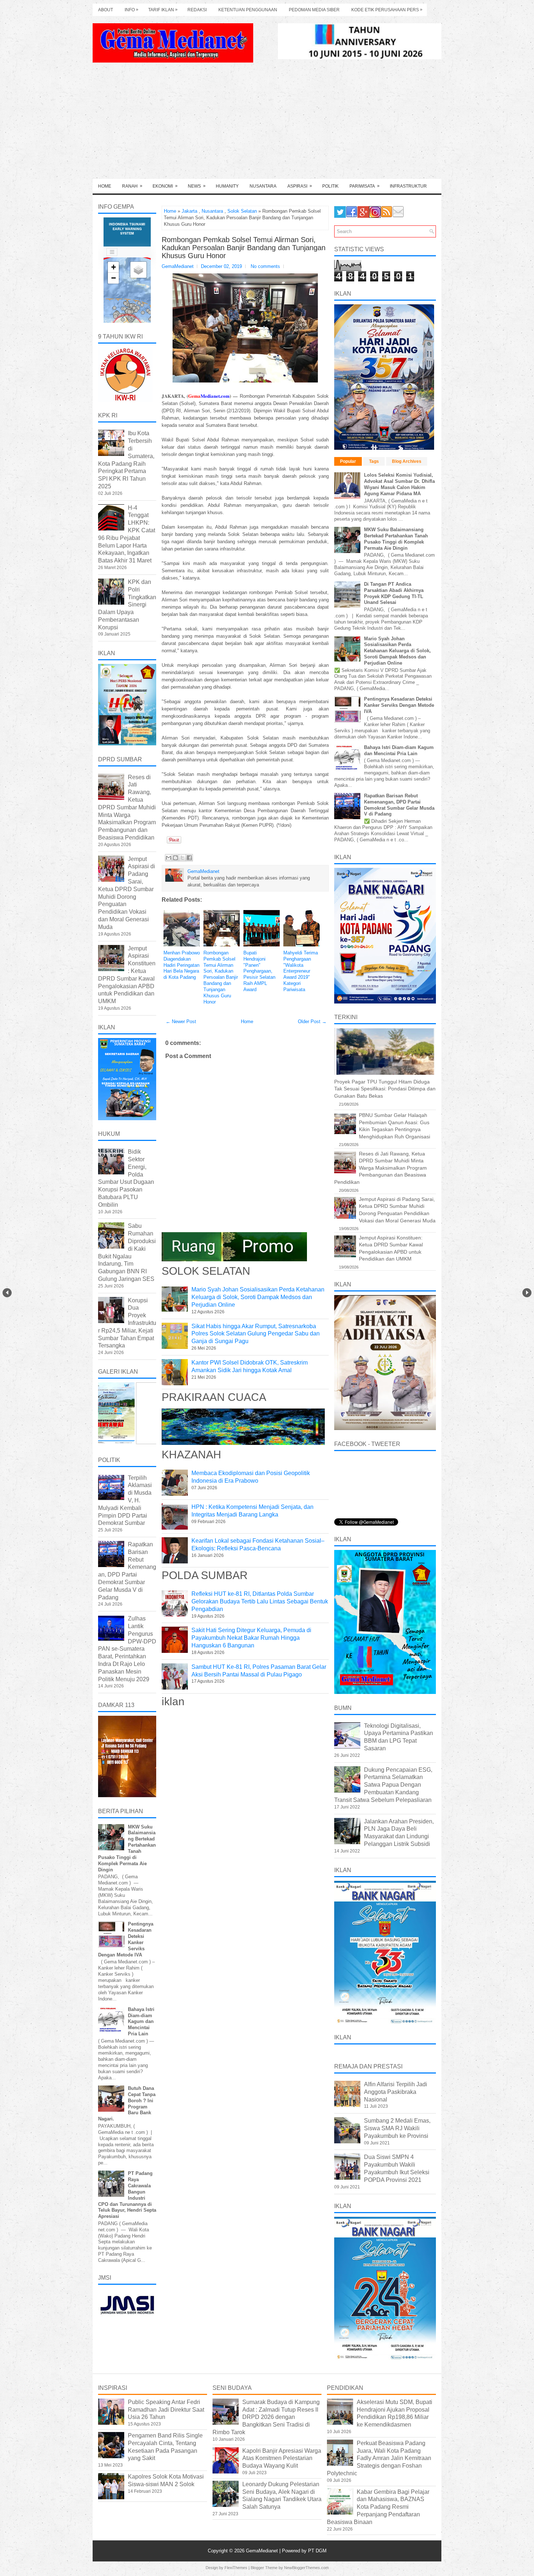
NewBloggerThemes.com (306, 2568)
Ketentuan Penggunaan (248, 10)
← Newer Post (181, 1021)
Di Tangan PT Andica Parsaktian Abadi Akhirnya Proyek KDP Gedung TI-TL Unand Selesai (394, 593)
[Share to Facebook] (189, 858)
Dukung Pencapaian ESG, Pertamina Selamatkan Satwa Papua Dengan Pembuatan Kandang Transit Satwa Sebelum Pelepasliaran (383, 1785)
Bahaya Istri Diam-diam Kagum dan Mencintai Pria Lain (141, 2022)
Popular (348, 461)
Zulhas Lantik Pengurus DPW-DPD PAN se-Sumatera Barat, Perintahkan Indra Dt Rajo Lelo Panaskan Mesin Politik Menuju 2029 (127, 1649)
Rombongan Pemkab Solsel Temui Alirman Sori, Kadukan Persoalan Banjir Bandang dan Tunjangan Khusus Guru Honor (244, 248)
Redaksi (197, 10)
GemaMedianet (263, 2551)
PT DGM (317, 2551)
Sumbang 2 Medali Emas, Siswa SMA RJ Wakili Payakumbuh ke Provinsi (397, 2128)
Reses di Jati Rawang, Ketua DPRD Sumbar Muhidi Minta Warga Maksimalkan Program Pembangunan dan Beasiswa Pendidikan (127, 807)
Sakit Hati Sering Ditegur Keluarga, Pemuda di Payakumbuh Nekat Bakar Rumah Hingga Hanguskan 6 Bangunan (251, 1638)
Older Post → (312, 1021)
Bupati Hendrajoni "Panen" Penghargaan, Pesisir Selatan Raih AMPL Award (259, 971)
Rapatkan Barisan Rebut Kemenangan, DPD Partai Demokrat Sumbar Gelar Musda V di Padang (399, 805)
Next (527, 1293)
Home (105, 186)
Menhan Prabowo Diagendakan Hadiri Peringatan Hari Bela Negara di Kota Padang (182, 965)
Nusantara (263, 186)
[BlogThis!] (175, 858)
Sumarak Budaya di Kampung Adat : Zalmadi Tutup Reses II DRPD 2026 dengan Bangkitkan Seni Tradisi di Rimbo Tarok (266, 2417)
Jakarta (189, 211)
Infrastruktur (408, 186)
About (106, 10)
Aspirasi (300, 186)
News (197, 186)
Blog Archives (407, 461)
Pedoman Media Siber (314, 10)
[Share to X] (182, 858)
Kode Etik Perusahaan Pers (387, 10)
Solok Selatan (242, 211)
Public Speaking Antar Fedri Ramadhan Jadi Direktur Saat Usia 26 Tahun (166, 2410)
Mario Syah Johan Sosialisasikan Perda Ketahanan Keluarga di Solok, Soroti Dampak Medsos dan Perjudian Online (258, 1297)
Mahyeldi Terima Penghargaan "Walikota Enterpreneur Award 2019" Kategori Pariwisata (301, 971)
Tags (374, 461)
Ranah (132, 186)
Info (132, 10)
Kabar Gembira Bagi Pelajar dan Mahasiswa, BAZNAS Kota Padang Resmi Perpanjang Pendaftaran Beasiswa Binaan (378, 2507)
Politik (330, 186)
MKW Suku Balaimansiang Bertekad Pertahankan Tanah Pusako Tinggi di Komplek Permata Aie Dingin (396, 539)
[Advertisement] (267, 124)
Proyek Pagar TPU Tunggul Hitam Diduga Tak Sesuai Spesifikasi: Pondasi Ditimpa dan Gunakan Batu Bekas (385, 1089)
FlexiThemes (236, 2568)
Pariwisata (365, 186)
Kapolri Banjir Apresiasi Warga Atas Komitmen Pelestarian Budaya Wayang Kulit (282, 2458)
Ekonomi (165, 186)
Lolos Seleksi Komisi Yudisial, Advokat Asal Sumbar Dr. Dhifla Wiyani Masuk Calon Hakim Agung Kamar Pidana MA (399, 484)
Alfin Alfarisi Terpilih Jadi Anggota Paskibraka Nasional (396, 2092)
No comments (265, 266)
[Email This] (169, 858)
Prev (7, 1293)
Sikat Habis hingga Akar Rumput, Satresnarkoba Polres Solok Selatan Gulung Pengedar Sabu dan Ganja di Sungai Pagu (256, 1334)
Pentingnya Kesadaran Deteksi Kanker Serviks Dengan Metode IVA (399, 705)
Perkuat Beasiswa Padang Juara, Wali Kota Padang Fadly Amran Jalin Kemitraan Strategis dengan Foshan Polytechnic (379, 2458)
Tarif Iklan (163, 10)
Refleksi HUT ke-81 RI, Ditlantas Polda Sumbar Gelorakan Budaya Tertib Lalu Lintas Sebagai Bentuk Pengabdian (260, 1601)
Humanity (227, 186)
